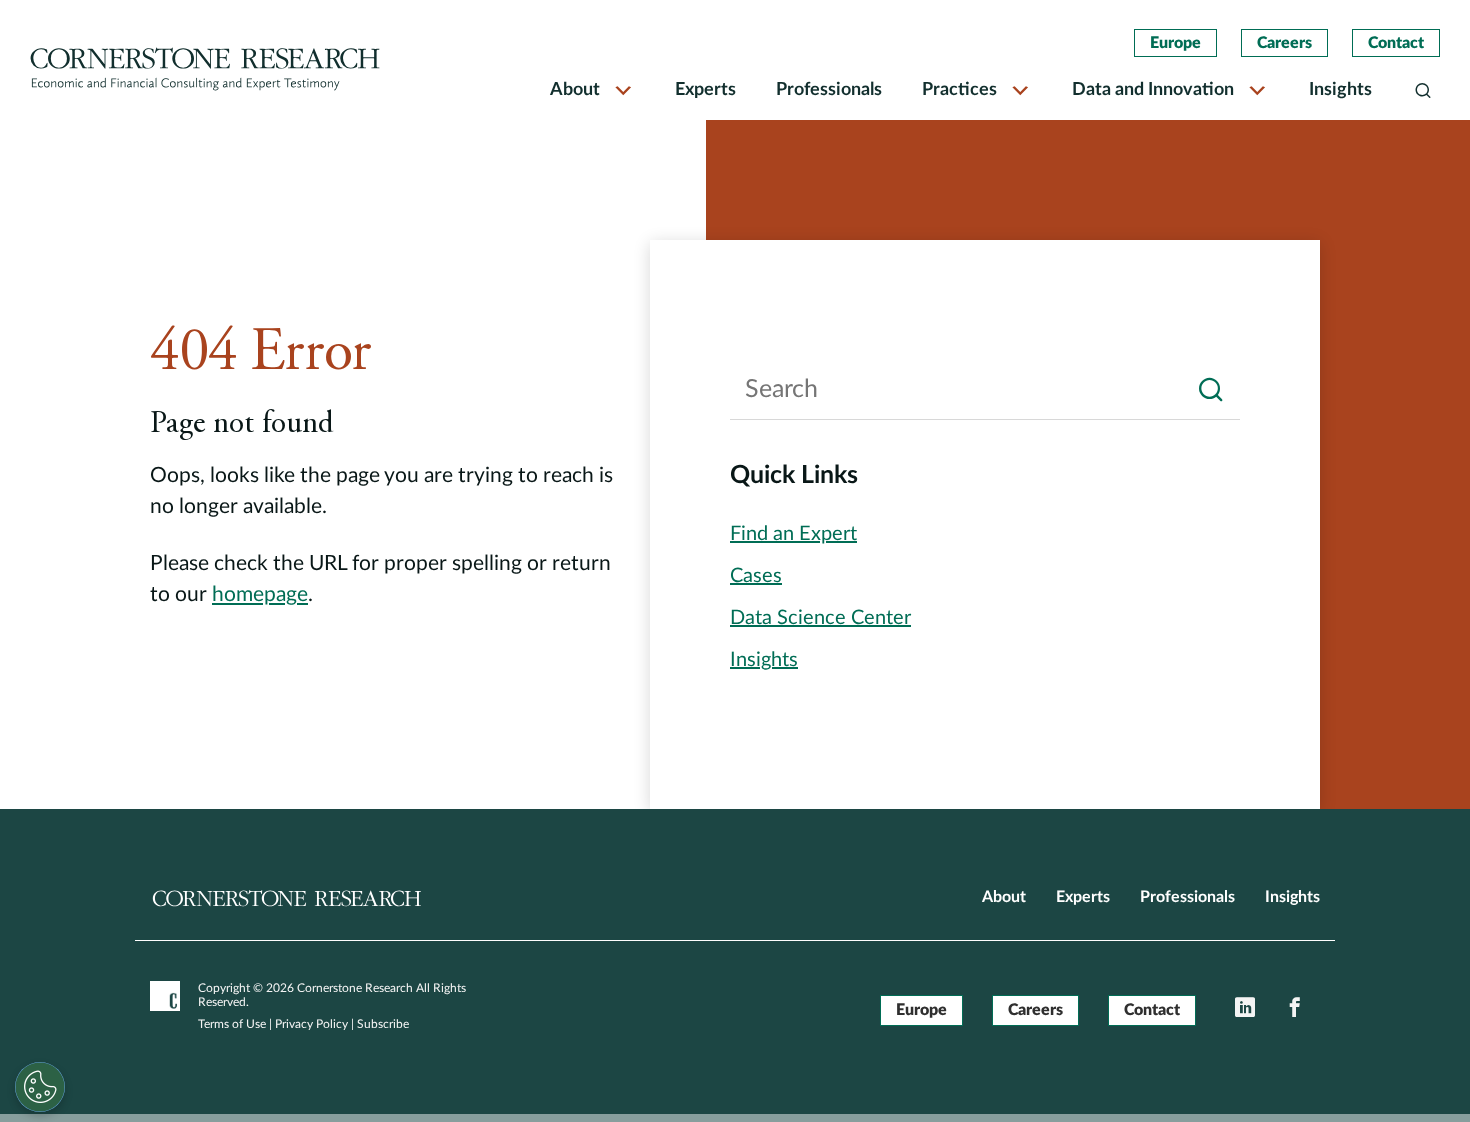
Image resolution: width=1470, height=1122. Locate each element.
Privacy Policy (311, 1024)
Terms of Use (232, 1024)
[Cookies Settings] (40, 1087)
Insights (1340, 90)
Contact (1396, 43)
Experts (705, 90)
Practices (959, 90)
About (575, 90)
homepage (260, 594)
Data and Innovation (1153, 90)
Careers (1284, 43)
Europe (1175, 43)
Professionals (829, 90)
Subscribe (383, 1024)
